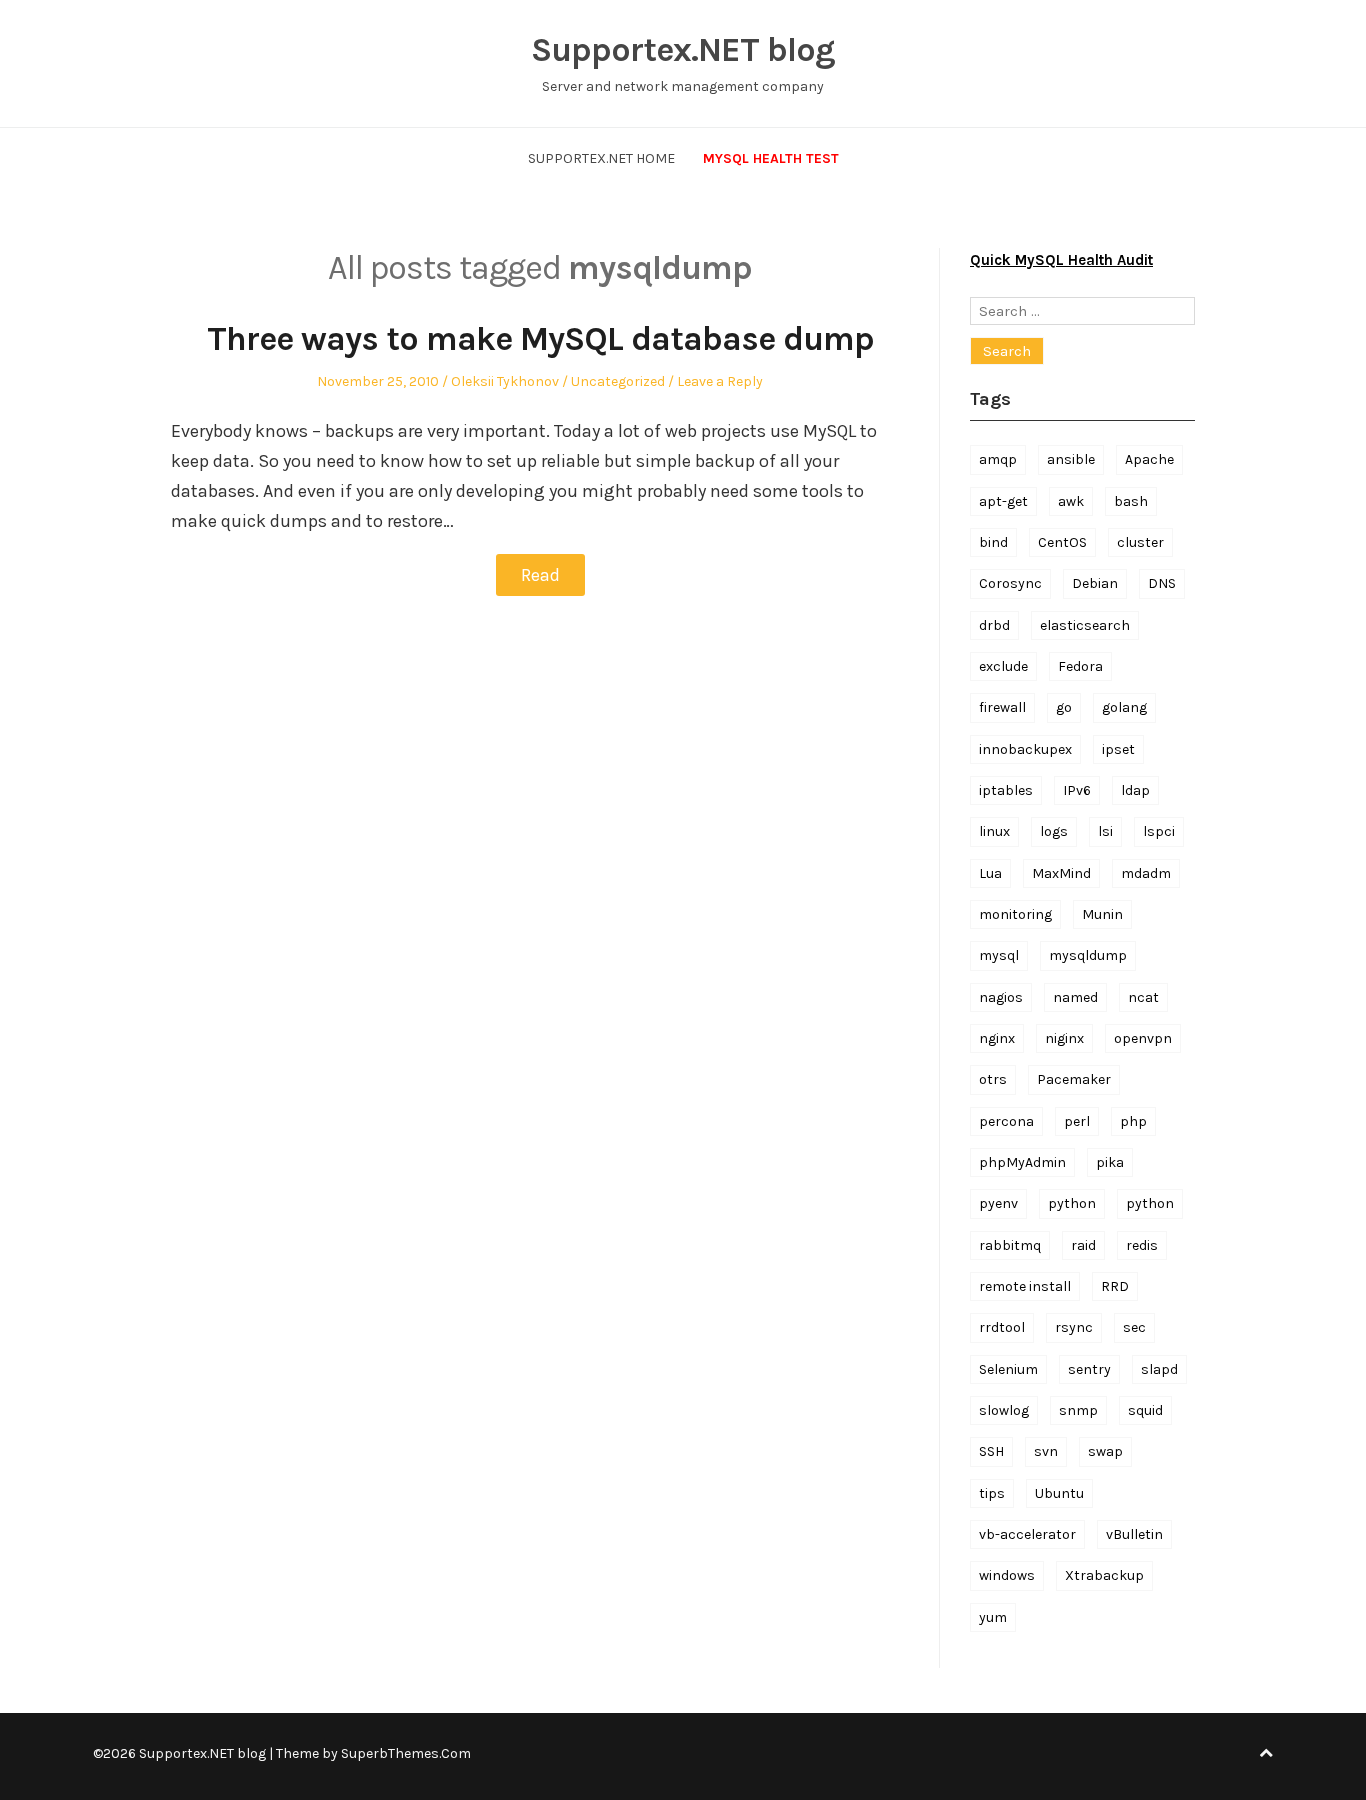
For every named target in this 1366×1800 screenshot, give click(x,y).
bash (1131, 501)
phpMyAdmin (1022, 1162)
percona (1006, 1121)
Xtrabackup (1104, 1575)
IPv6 (1077, 790)
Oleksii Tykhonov (505, 381)
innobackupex (1025, 749)
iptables (1006, 790)
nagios (1001, 997)
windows (1007, 1575)
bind (993, 542)
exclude (1003, 666)
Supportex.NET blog (683, 50)
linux (994, 831)
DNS (1162, 583)
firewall (1002, 707)
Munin (1102, 914)
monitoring (1015, 914)
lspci (1159, 831)
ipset (1118, 749)
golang (1124, 707)
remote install (1025, 1286)
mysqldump (1088, 955)
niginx (1064, 1038)
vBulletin (1134, 1534)
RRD (1115, 1286)
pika (1110, 1162)
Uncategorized (618, 381)
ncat (1143, 997)
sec (1134, 1327)
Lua (990, 873)
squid (1145, 1410)
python (1072, 1203)
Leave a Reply (720, 381)
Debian (1095, 583)
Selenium (1008, 1369)
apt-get (1003, 501)
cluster (1140, 542)
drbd (994, 625)
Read (540, 575)
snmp (1078, 1410)
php (1133, 1121)
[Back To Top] (1266, 1753)
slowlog (1004, 1410)
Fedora (1080, 666)
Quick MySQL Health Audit (1061, 260)
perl (1077, 1121)
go (1064, 707)
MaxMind (1061, 873)
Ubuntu (1059, 1493)
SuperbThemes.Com (406, 1753)
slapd (1159, 1369)
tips (992, 1493)
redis (1142, 1245)
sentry (1089, 1369)
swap (1105, 1451)
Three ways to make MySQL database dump (540, 339)
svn (1046, 1451)
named (1075, 997)
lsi (1105, 831)
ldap (1135, 790)
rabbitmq (1010, 1245)
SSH (991, 1451)
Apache (1149, 459)
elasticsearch (1085, 625)
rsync (1074, 1327)
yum (993, 1617)
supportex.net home (601, 158)
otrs (993, 1079)
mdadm (1146, 873)
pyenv (998, 1203)
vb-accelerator (1027, 1534)
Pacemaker (1074, 1079)
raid (1083, 1245)
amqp (998, 459)
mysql (999, 955)
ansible (1071, 459)
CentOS (1062, 542)
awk (1071, 501)
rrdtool (1002, 1327)
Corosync (1010, 583)
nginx (997, 1038)
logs (1054, 831)
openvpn (1143, 1038)
